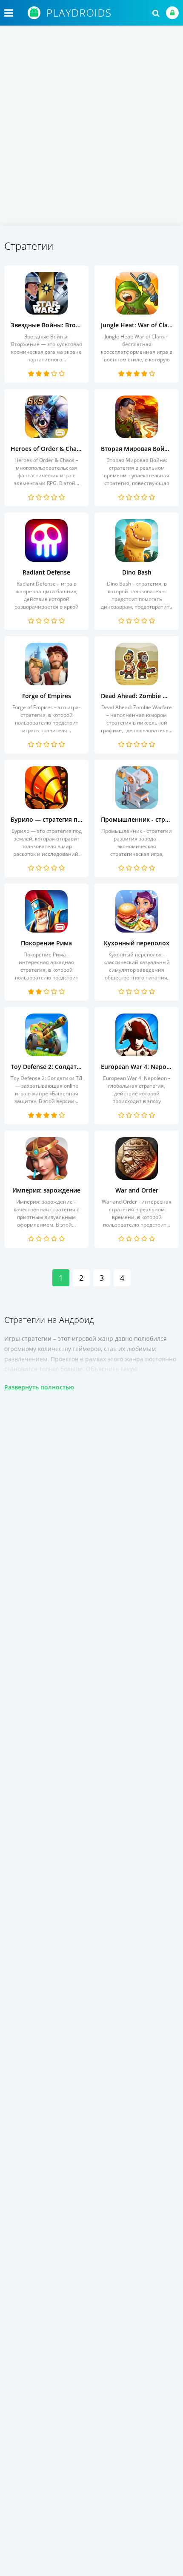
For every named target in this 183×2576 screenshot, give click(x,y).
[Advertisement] (91, 130)
